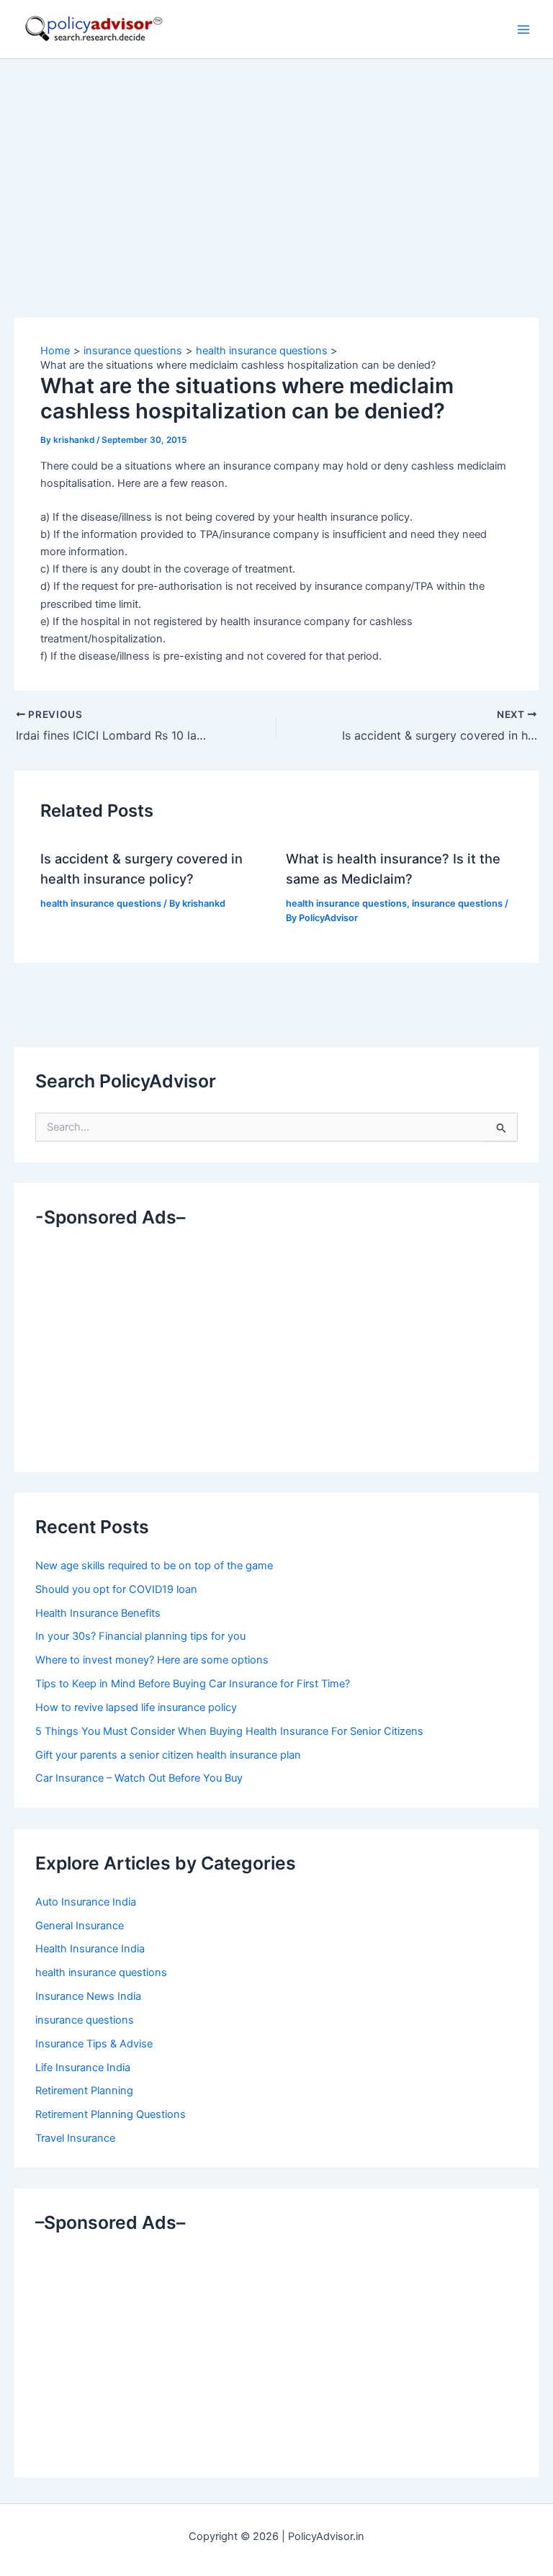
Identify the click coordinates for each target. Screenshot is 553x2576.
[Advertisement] (276, 167)
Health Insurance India (90, 1949)
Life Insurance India (83, 2068)
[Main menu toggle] (523, 30)
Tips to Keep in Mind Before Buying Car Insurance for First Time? (193, 1684)
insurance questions (457, 903)
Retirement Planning (84, 2091)
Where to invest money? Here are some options (152, 1660)
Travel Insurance (75, 2138)
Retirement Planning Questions (111, 2114)
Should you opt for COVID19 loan (116, 1589)
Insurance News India (88, 1996)
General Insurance (80, 1926)
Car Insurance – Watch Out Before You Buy (139, 1778)
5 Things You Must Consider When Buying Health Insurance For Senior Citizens (229, 1731)
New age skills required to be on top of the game (154, 1566)
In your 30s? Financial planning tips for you (140, 1636)
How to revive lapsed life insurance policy (136, 1707)
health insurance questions (101, 903)
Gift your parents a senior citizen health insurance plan (168, 1755)
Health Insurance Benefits (98, 1613)
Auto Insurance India (86, 1902)
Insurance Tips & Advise (94, 2044)
